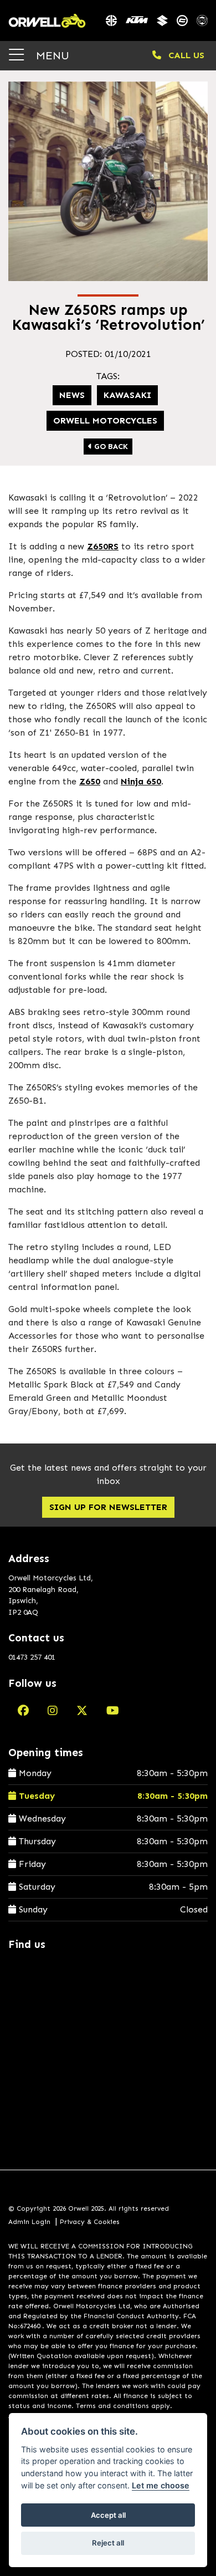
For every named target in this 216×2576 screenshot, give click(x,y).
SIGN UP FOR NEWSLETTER (108, 1507)
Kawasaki (127, 395)
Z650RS (103, 546)
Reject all (108, 2543)
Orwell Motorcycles (105, 420)
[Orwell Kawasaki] (111, 21)
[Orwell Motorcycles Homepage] (47, 21)
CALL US (185, 55)
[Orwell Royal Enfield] (202, 21)
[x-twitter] (82, 1711)
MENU (51, 55)
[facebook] (23, 1711)
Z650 (90, 781)
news (72, 395)
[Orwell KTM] (137, 21)
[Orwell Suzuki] (162, 21)
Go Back (110, 447)
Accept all (108, 2515)
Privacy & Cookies (90, 2222)
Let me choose (161, 2485)
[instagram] (53, 1711)
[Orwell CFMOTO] (182, 21)
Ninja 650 (141, 781)
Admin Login (29, 2222)
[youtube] (113, 1711)
